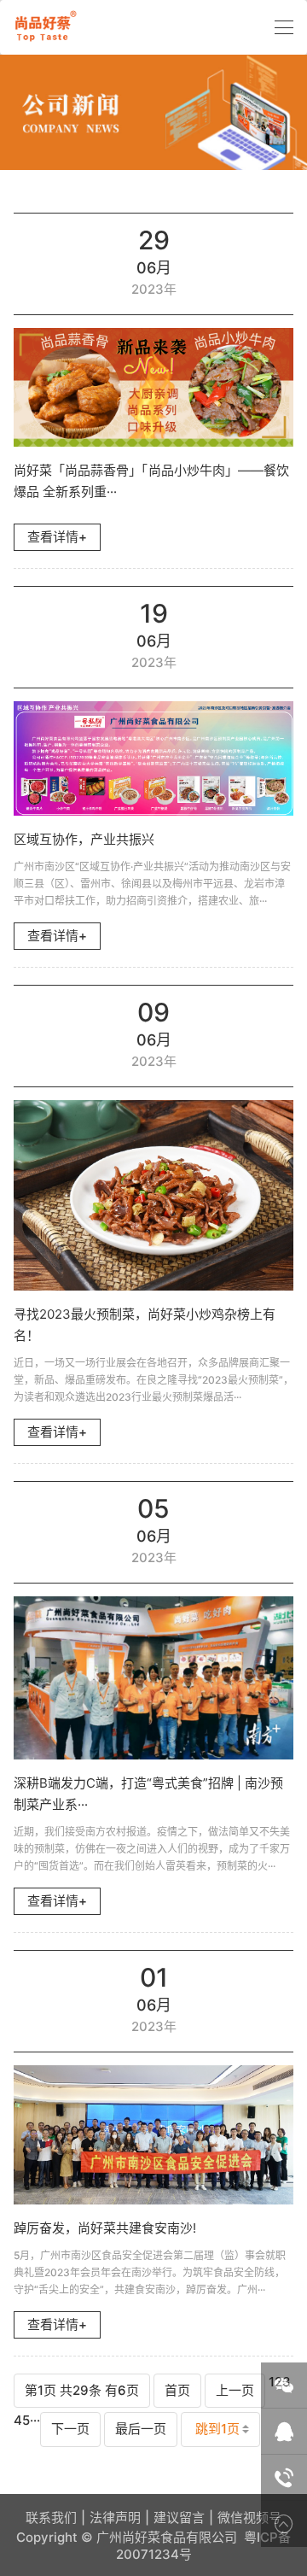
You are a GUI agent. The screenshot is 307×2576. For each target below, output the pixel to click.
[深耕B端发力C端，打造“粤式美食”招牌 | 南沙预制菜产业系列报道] (153, 1678)
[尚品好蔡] (43, 27)
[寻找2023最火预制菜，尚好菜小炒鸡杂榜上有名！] (153, 1195)
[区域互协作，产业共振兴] (153, 758)
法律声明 (115, 2517)
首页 (177, 2390)
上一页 (235, 2390)
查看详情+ (57, 537)
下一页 (70, 2429)
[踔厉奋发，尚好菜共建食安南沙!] (153, 2135)
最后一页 (141, 2429)
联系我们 (51, 2517)
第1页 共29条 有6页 (82, 2390)
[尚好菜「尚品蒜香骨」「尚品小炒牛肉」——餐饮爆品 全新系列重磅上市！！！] (153, 388)
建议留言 (179, 2517)
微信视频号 (249, 2517)
